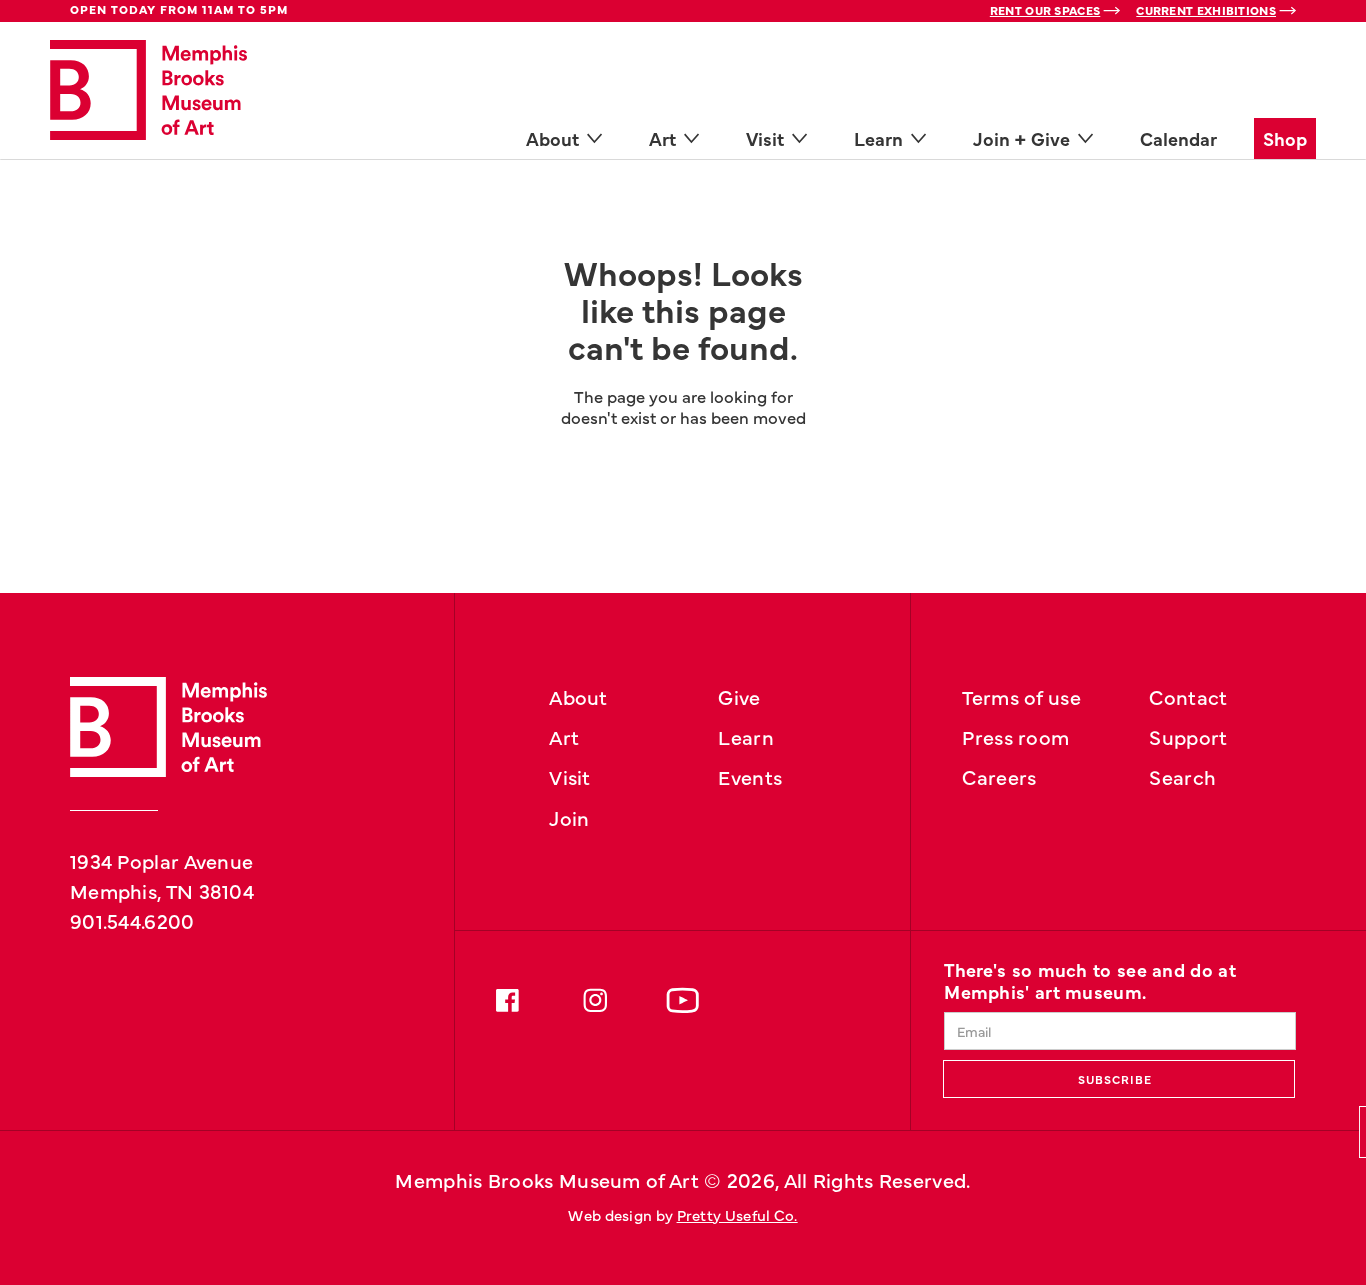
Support (1188, 736)
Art (564, 736)
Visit (570, 776)
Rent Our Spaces (1045, 10)
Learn (746, 736)
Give (739, 696)
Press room (1015, 736)
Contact (1188, 696)
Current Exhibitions (1206, 10)
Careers (999, 776)
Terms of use (1021, 696)
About (578, 696)
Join (569, 817)
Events (750, 776)
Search (1182, 776)
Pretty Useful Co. (737, 1214)
